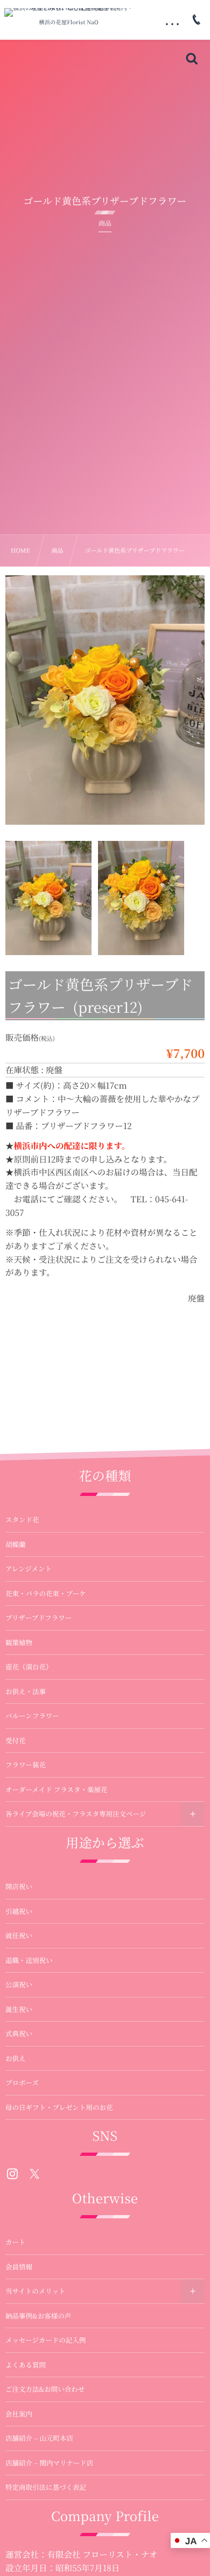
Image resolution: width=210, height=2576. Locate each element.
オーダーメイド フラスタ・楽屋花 (56, 1790)
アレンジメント (29, 1569)
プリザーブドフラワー (38, 1618)
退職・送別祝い (29, 1960)
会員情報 (19, 2267)
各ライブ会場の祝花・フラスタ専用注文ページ (76, 1814)
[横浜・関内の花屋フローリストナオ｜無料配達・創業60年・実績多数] (69, 12)
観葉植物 (19, 1642)
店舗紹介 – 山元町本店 (39, 2438)
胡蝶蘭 (16, 1544)
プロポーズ (22, 2083)
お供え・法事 (26, 1691)
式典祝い (19, 2034)
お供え (16, 2058)
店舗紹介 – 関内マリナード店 (49, 2463)
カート (16, 2242)
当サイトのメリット (35, 2291)
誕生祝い (19, 2009)
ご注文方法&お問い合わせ (45, 2389)
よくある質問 (26, 2365)
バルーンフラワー (32, 1716)
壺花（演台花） (29, 1667)
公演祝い (19, 1985)
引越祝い (19, 1911)
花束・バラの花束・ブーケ (46, 1593)
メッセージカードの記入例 (45, 2340)
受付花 (16, 1740)
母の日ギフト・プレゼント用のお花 (59, 2107)
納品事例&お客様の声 (38, 2316)
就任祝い (19, 1936)
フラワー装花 (26, 1765)
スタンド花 (22, 1520)
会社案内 (19, 2414)
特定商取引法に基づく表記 (46, 2487)
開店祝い (19, 1886)
